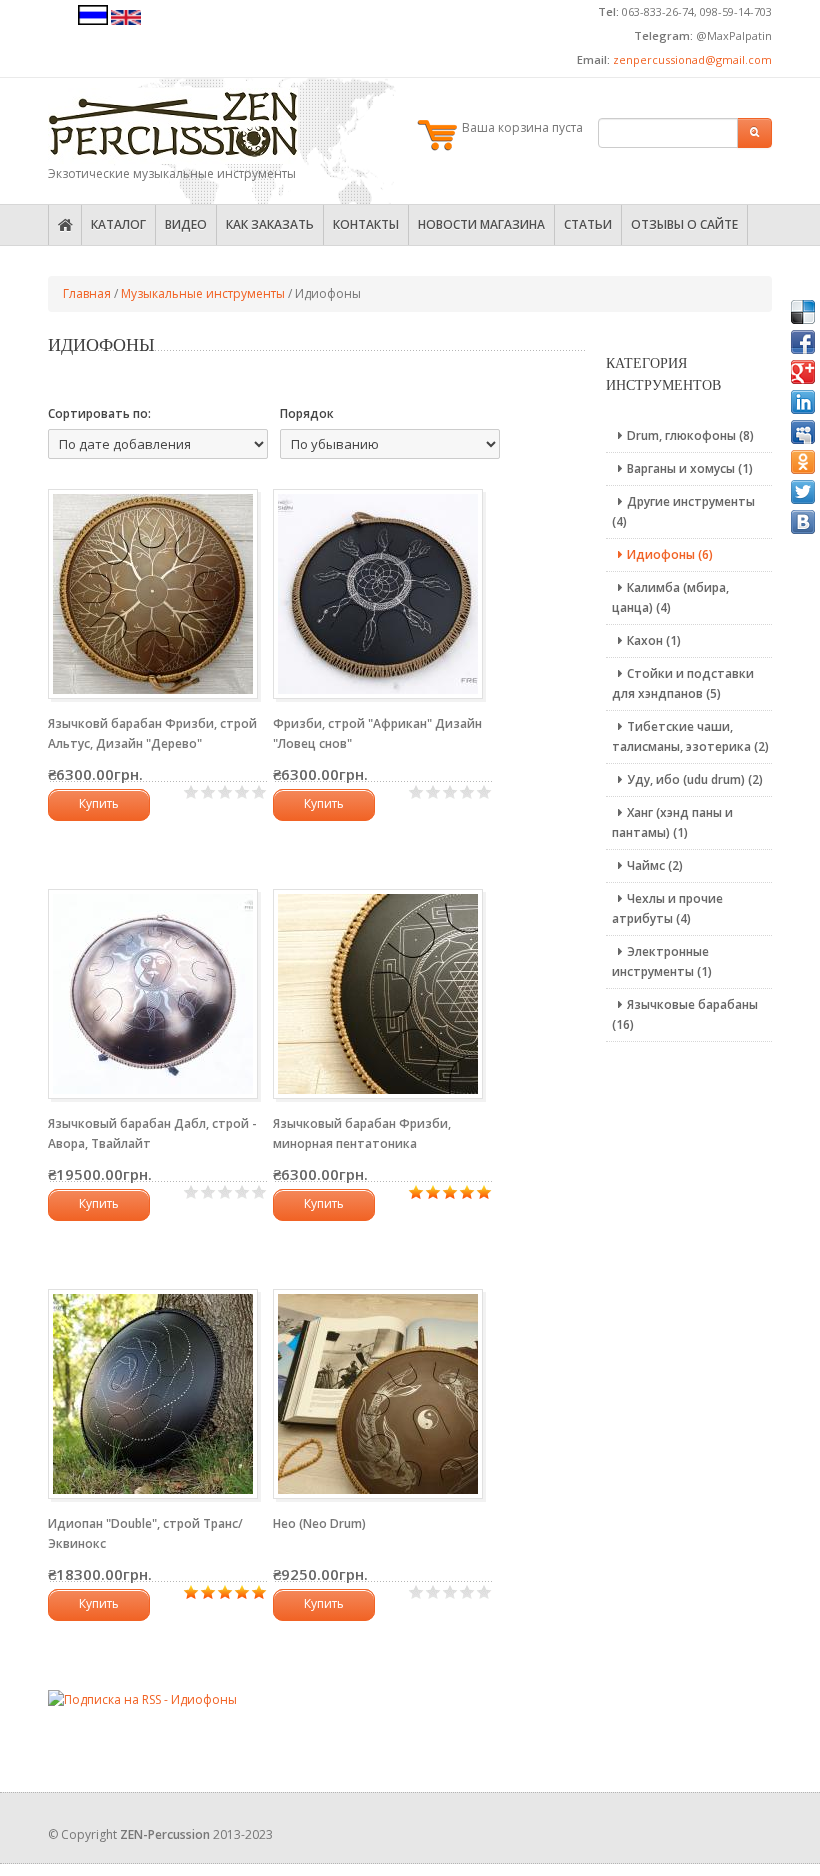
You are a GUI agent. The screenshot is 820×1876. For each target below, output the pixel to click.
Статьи (588, 224)
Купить (99, 803)
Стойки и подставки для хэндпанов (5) (683, 683)
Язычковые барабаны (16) (685, 1014)
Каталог (118, 224)
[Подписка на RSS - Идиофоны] (142, 1698)
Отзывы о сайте (684, 224)
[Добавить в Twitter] (803, 492)
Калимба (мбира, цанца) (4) (670, 597)
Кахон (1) (654, 640)
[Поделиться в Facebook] (803, 342)
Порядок (307, 413)
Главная (87, 293)
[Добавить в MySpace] (803, 432)
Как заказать (270, 224)
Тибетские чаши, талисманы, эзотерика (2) (690, 736)
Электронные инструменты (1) (662, 961)
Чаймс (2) (655, 865)
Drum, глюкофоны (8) (690, 435)
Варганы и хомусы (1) (690, 468)
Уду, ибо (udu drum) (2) (695, 779)
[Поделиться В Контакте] (803, 522)
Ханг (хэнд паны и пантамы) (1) (672, 822)
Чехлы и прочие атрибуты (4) (667, 908)
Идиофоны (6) (670, 554)
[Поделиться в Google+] (803, 372)
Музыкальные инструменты (203, 293)
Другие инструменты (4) (683, 511)
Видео (186, 224)
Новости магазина (481, 224)
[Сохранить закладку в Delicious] (803, 312)
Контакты (366, 224)
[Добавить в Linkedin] (803, 402)
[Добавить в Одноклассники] (803, 462)
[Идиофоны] (93, 20)
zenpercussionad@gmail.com (692, 59)
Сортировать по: (99, 413)
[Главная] (173, 126)
